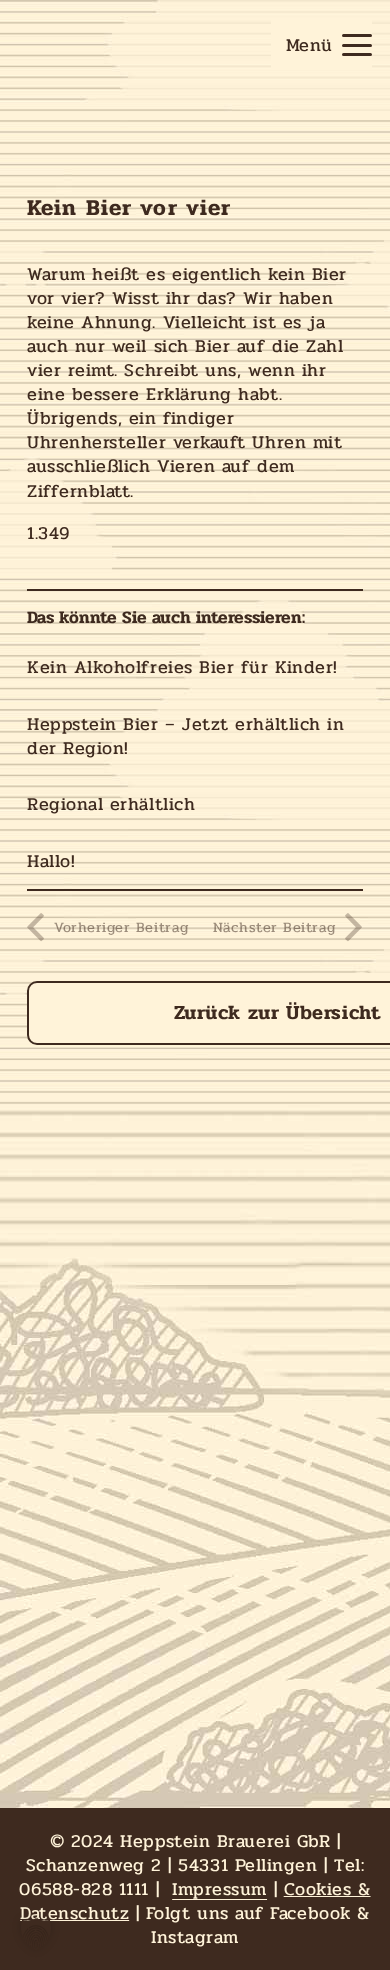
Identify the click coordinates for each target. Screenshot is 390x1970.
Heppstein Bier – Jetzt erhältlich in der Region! (185, 736)
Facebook (310, 1913)
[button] (328, 45)
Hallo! (51, 861)
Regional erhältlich (111, 804)
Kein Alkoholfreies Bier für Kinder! (182, 667)
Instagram (195, 1937)
